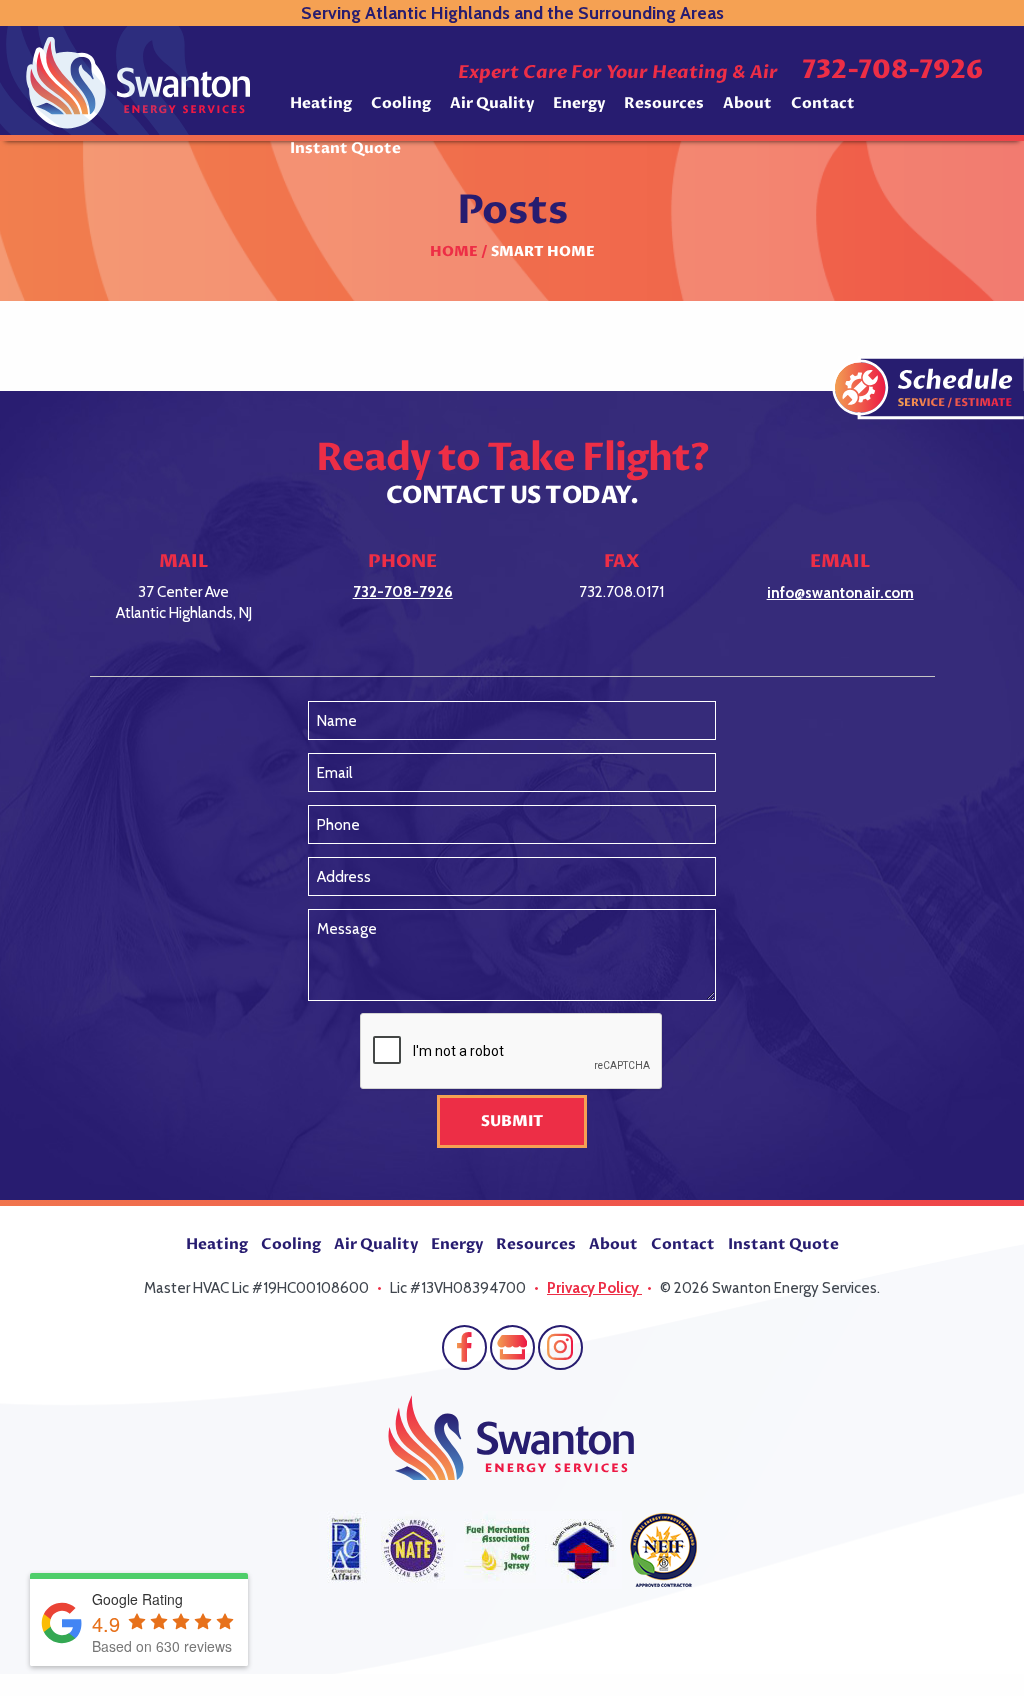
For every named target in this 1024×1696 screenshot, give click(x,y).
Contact (823, 103)
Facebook (464, 1347)
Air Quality (492, 103)
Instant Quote (345, 148)
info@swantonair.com (840, 593)
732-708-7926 (892, 70)
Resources (664, 103)
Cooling (401, 103)
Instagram (560, 1347)
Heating (321, 103)
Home (454, 251)
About (747, 103)
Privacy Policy (594, 1288)
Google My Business (512, 1347)
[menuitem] (321, 110)
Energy (579, 103)
